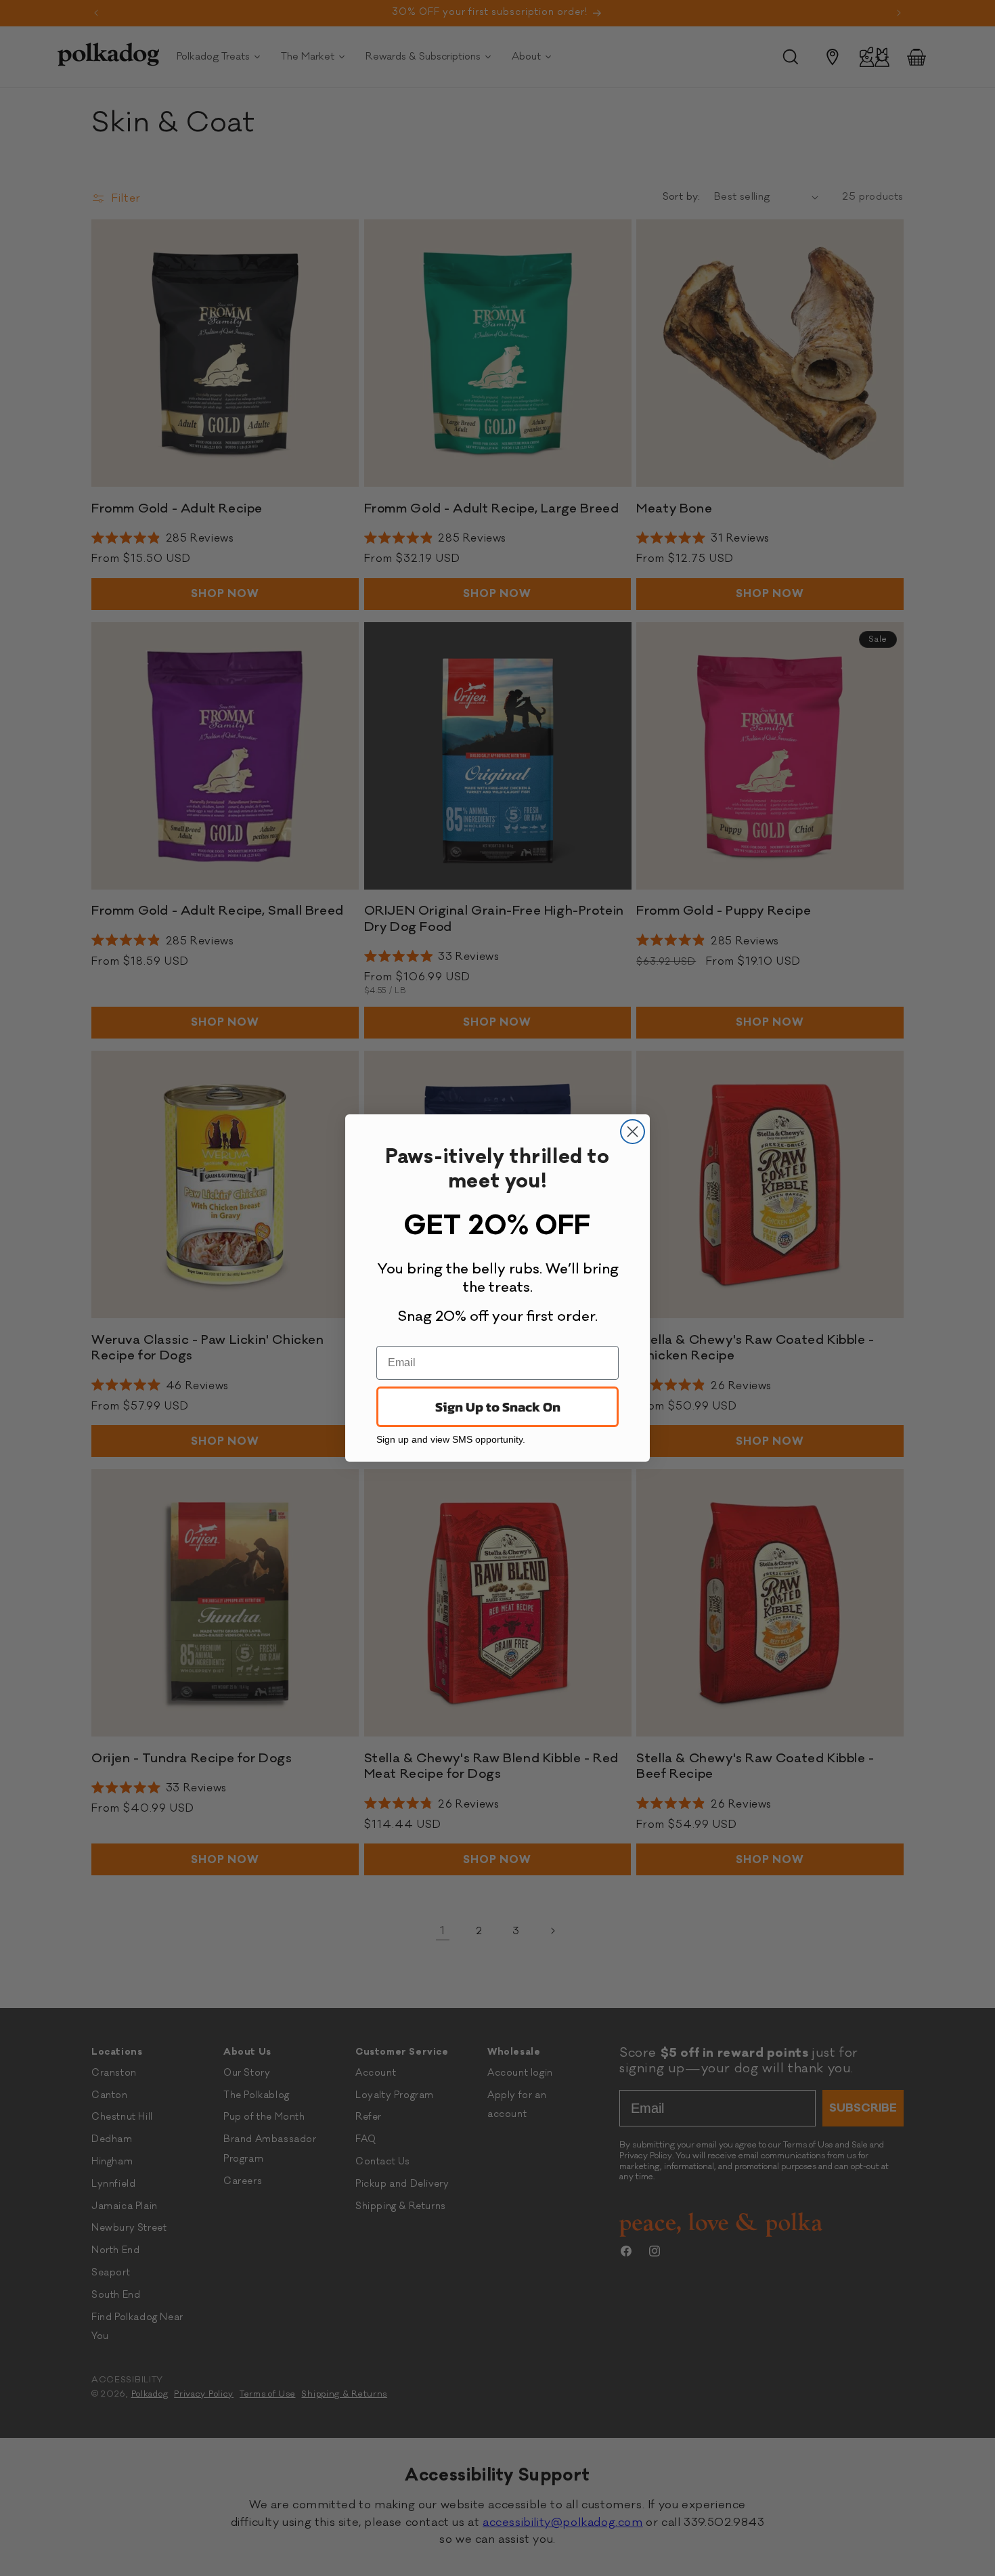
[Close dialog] (633, 1132)
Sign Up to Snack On (498, 1407)
